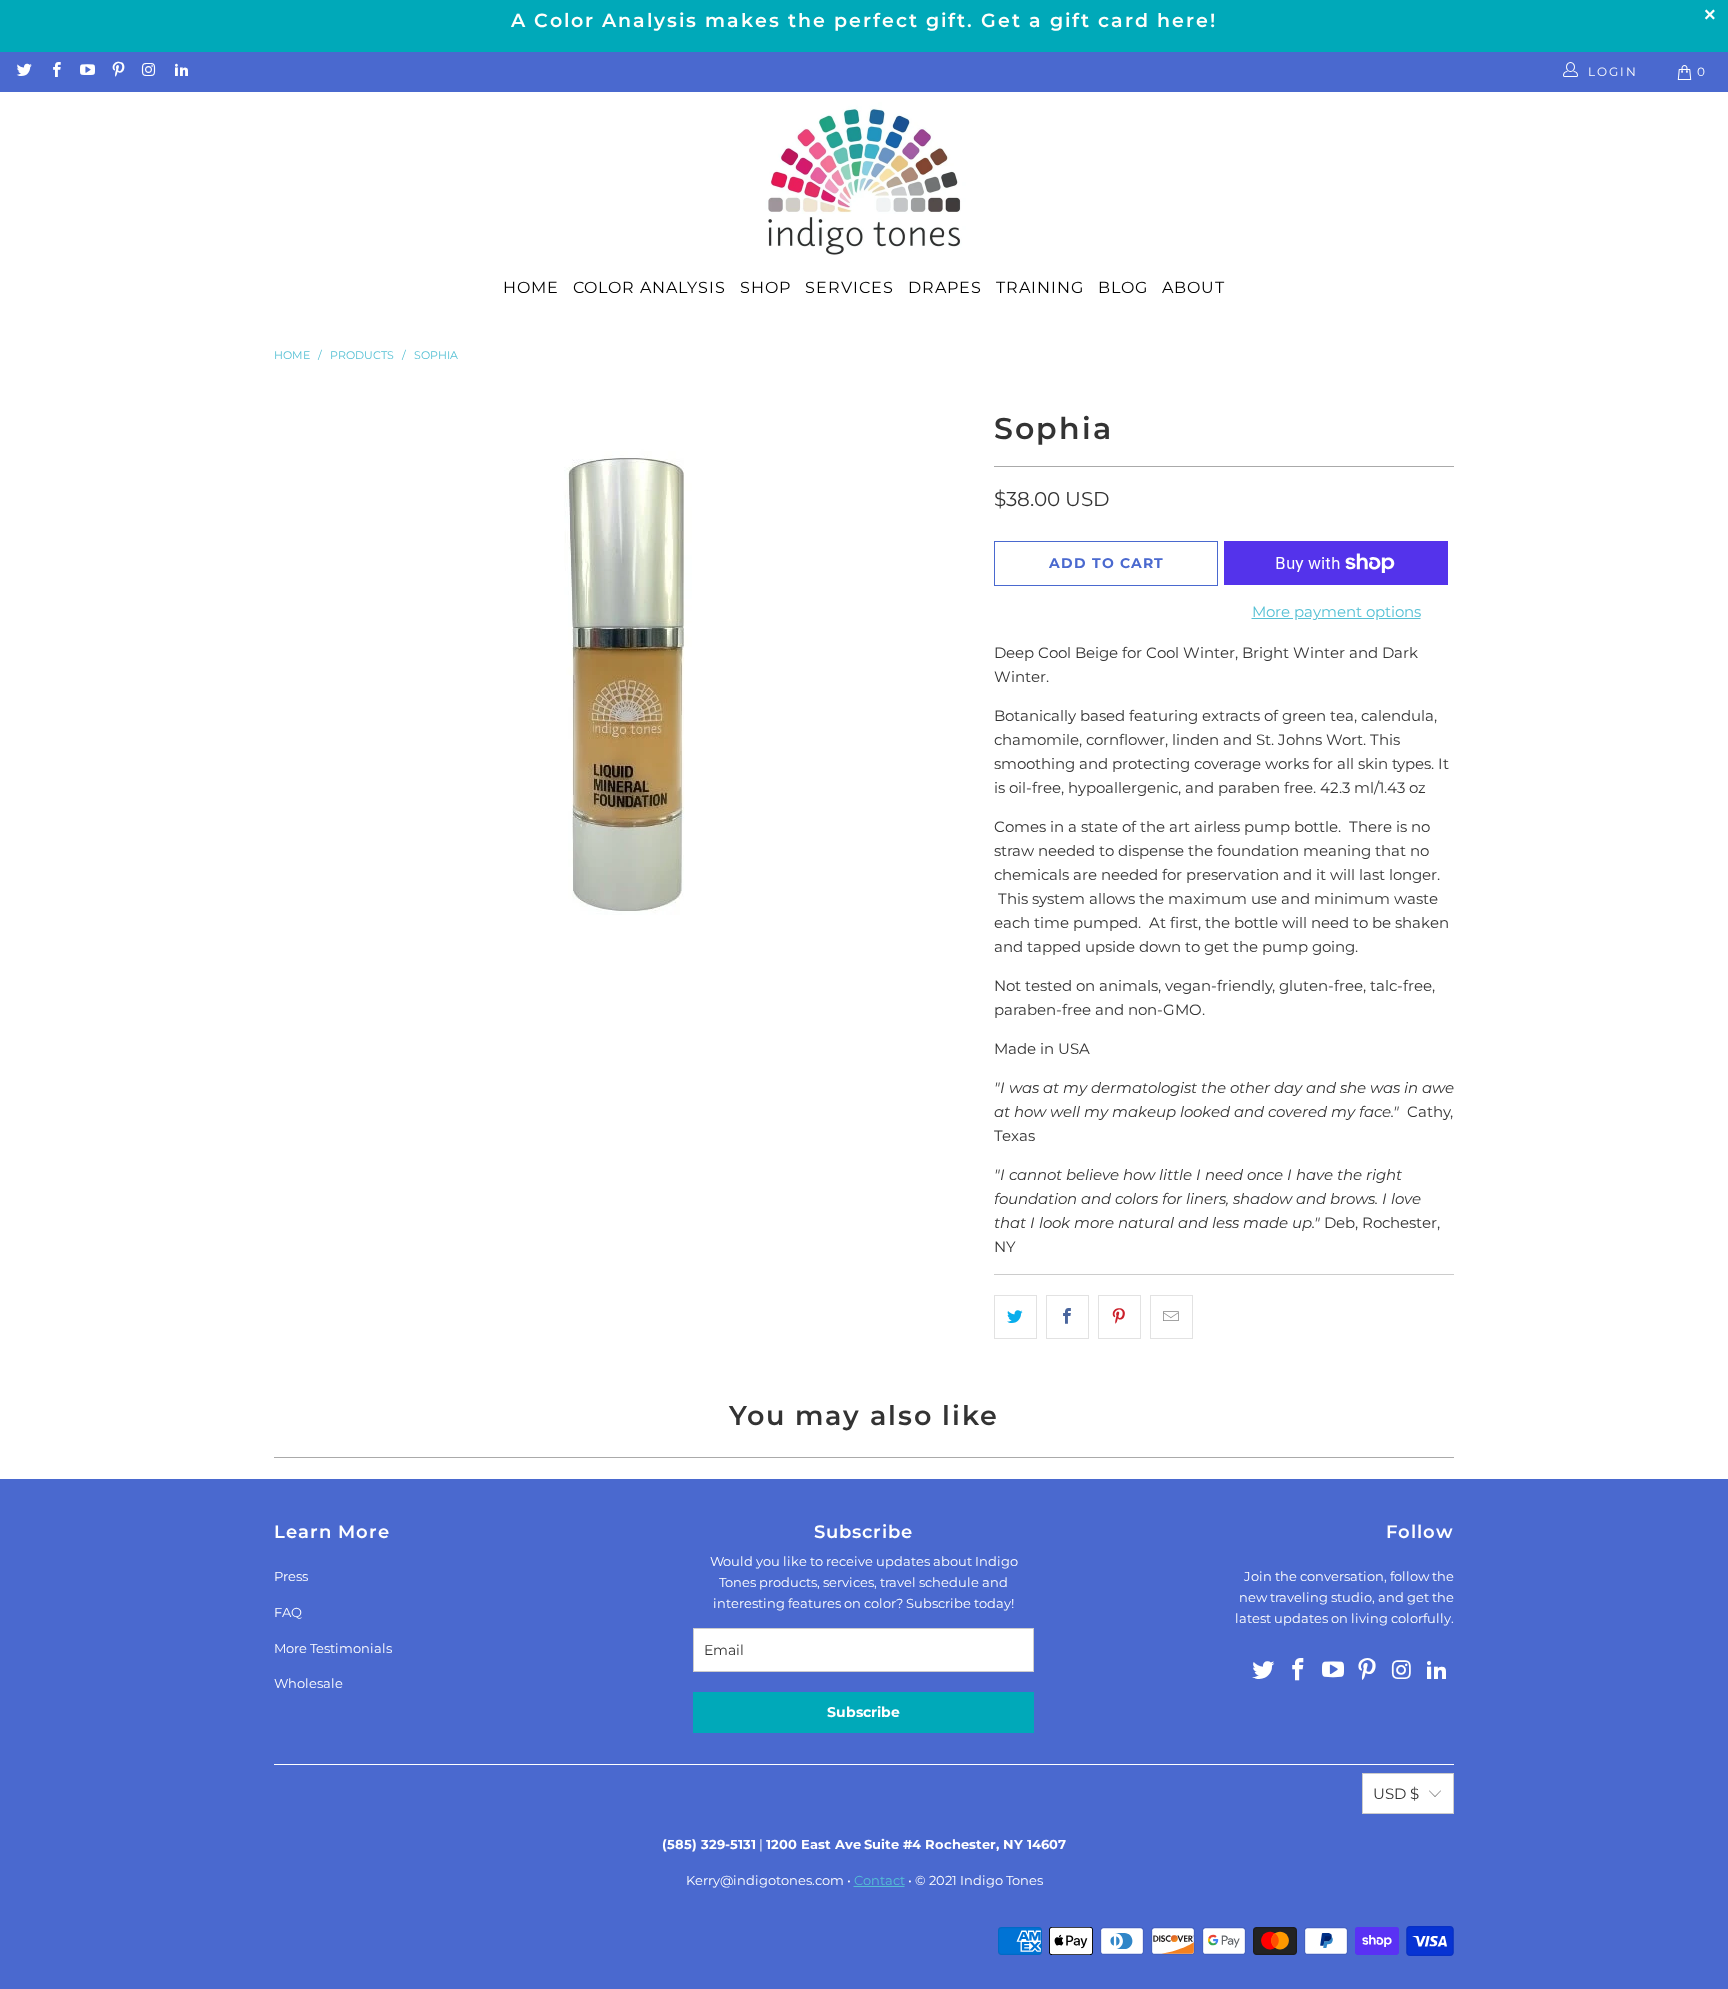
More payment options (1336, 611)
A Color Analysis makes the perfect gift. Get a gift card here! (864, 20)
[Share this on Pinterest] (1119, 1317)
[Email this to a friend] (1171, 1317)
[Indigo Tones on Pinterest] (117, 71)
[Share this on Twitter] (1015, 1317)
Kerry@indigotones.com (765, 1880)
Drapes (945, 287)
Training (1040, 287)
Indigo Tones (1001, 1880)
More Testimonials (333, 1648)
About (1193, 287)
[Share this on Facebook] (1067, 1317)
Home (531, 287)
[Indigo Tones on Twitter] (23, 71)
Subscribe (863, 1712)
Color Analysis (649, 287)
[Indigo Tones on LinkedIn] (179, 71)
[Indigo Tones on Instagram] (148, 71)
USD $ (1396, 1793)
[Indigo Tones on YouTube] (86, 71)
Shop (765, 287)
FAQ (288, 1612)
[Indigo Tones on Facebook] (54, 71)
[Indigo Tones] (864, 183)
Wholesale (308, 1683)
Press (291, 1576)
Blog (1123, 287)
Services (849, 287)
